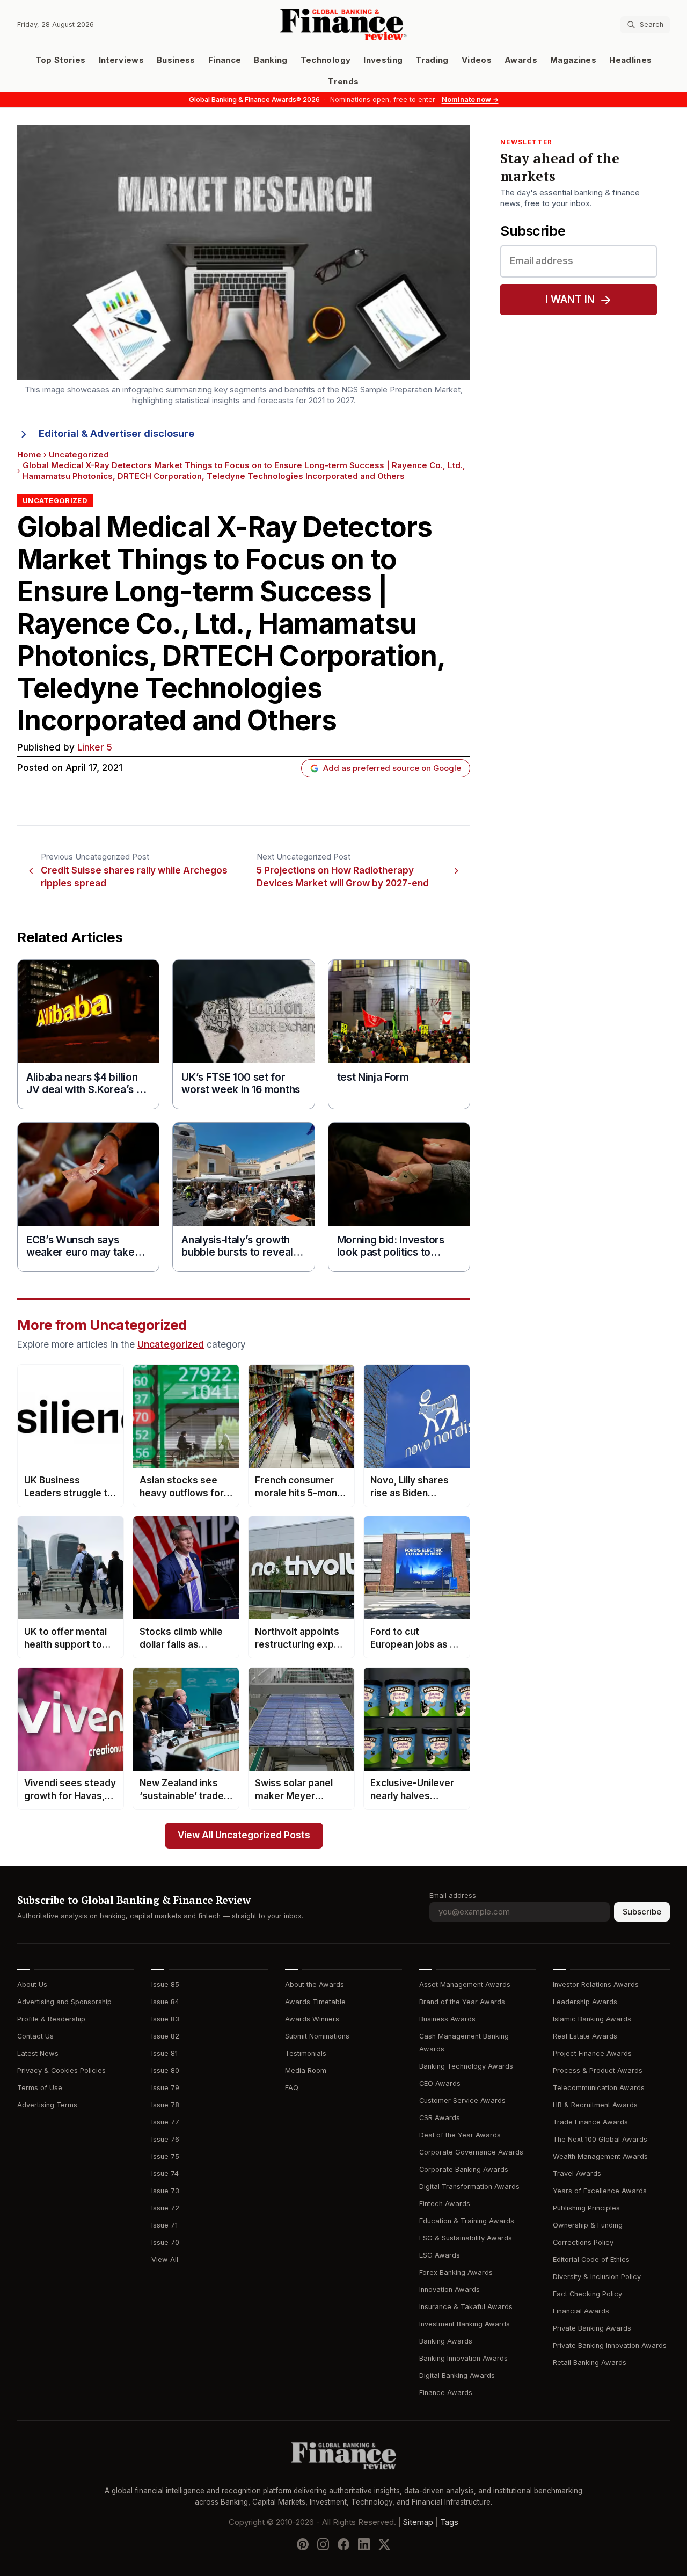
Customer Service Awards (462, 2101)
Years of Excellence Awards (600, 2191)
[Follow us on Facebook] (343, 2544)
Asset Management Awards (465, 1985)
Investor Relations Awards (596, 1985)
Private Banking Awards (592, 2328)
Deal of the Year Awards (460, 2135)
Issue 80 (165, 2071)
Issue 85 (165, 1985)
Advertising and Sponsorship (64, 2002)
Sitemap (418, 2522)
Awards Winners (312, 2019)
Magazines (573, 60)
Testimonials (306, 2053)
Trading (432, 60)
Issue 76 (165, 2139)
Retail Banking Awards (590, 2363)
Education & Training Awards (467, 2221)
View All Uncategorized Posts (244, 1835)
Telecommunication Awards (599, 2088)
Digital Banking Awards (457, 2375)
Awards (521, 60)
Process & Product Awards (598, 2071)
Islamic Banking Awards (592, 2019)
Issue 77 (165, 2122)
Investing (383, 60)
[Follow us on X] (384, 2544)
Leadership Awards (585, 2002)
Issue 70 (165, 2242)
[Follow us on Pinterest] (303, 2544)
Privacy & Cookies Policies (61, 2071)
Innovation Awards (450, 2290)
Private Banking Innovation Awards (610, 2345)
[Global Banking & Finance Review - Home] (344, 24)
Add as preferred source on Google (392, 768)
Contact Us (35, 2036)
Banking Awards (446, 2341)
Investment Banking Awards (465, 2324)
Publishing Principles (586, 2208)
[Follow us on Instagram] (323, 2544)
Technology (326, 60)
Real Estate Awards (585, 2036)
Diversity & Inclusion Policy (597, 2277)
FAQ (292, 2088)
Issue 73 (165, 2191)
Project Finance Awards (592, 2053)
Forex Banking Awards (456, 2272)
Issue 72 (165, 2208)
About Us (32, 1985)
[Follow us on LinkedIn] (364, 2544)
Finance (225, 60)
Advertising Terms (47, 2105)
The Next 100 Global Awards (600, 2139)
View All (165, 2260)
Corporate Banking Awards (464, 2169)
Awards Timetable (315, 2002)
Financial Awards (581, 2311)
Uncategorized (79, 455)
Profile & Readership (51, 2019)
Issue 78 (165, 2105)
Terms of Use (40, 2088)
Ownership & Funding (588, 2225)
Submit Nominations (317, 2036)
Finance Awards (446, 2393)
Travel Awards (577, 2174)
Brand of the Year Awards (462, 2002)
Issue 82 (165, 2036)
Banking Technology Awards (466, 2066)
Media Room (306, 2071)
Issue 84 (165, 2002)
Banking (271, 60)
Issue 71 (165, 2225)
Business (176, 60)
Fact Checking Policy (587, 2294)
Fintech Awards (445, 2204)
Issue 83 (165, 2019)
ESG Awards (440, 2255)
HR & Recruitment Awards (595, 2105)
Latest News (38, 2053)
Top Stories (61, 60)
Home (29, 455)
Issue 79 (165, 2088)
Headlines (630, 60)
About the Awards (315, 1985)
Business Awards (447, 2019)
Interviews (122, 60)
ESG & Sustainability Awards (466, 2238)
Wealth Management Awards (600, 2156)
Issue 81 (165, 2053)
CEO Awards (440, 2083)
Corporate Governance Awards (471, 2152)
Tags (449, 2522)
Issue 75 (165, 2156)
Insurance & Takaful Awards (466, 2307)
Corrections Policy (583, 2242)
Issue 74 (165, 2174)
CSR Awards (440, 2118)
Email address (453, 1895)
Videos (477, 60)
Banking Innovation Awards (463, 2358)
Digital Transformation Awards (469, 2186)
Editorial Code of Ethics (591, 2260)
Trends (343, 82)
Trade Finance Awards (590, 2122)
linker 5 (95, 748)
